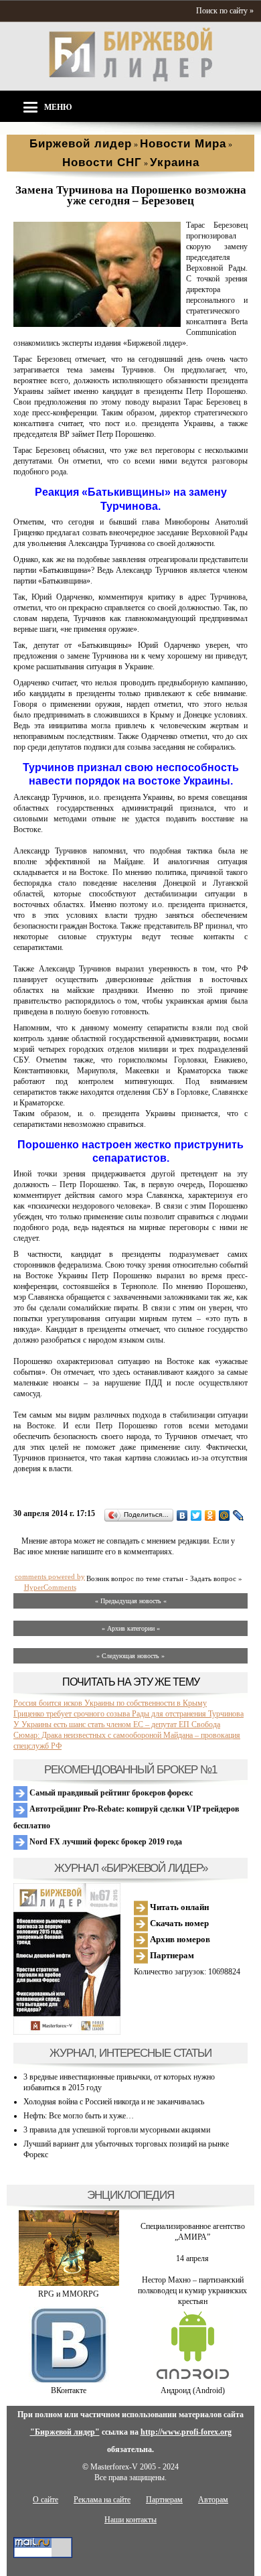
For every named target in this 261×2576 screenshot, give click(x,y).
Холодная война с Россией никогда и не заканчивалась (114, 2102)
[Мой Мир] (225, 1515)
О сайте (46, 2500)
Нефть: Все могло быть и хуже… (79, 2116)
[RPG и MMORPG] (69, 2283)
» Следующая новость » (130, 1656)
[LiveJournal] (239, 1515)
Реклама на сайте (102, 2500)
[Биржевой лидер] (130, 79)
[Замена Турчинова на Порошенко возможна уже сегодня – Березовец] (97, 324)
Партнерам (171, 1955)
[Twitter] (196, 1515)
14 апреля (192, 2258)
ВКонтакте (69, 2390)
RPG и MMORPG (69, 2294)
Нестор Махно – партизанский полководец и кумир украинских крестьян (192, 2291)
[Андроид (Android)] (193, 2380)
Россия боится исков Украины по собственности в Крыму (110, 1703)
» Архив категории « (131, 1628)
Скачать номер (178, 1923)
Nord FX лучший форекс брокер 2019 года (105, 1842)
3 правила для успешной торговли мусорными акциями (117, 2130)
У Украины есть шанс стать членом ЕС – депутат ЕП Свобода (117, 1724)
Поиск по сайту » (225, 11)
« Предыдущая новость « (131, 1601)
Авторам (213, 2500)
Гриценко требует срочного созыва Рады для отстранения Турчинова (128, 1714)
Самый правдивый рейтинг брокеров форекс (110, 1793)
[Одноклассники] (210, 1515)
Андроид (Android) (193, 2390)
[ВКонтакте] (182, 1515)
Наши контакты (130, 2520)
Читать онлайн (178, 1907)
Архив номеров (179, 1939)
